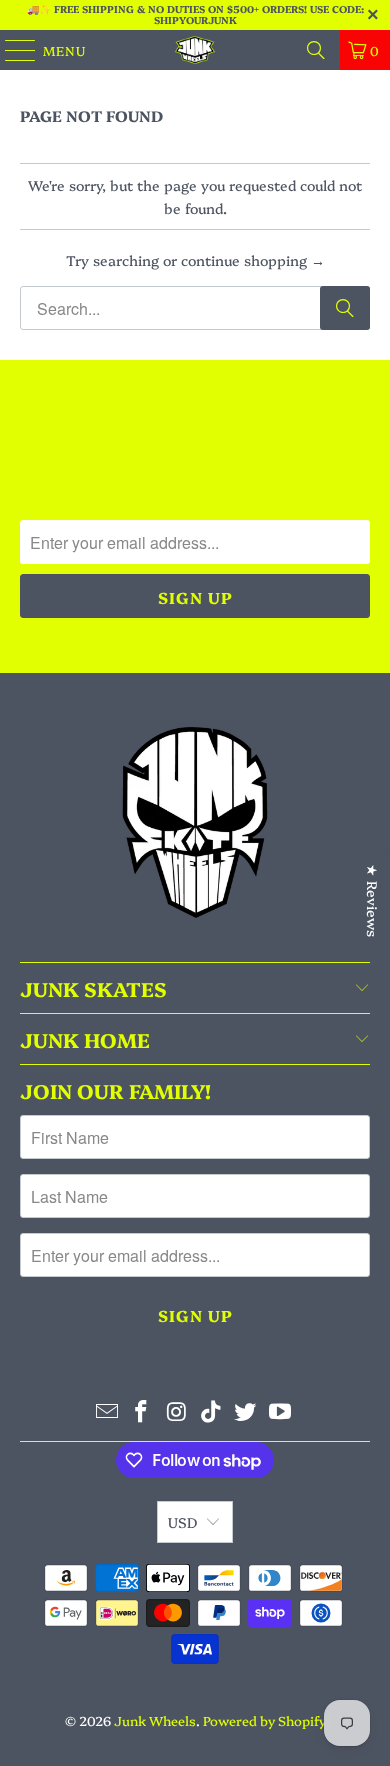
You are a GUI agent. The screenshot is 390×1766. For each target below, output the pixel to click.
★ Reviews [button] (373, 900)
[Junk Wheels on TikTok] (212, 1411)
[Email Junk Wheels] (107, 1411)
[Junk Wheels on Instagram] (177, 1411)
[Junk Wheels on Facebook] (142, 1411)
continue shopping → (253, 260)
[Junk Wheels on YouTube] (281, 1411)
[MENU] (11, 50)
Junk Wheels (155, 1720)
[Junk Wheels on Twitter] (246, 1411)
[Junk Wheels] (195, 50)
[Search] (316, 50)
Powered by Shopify (264, 1720)
